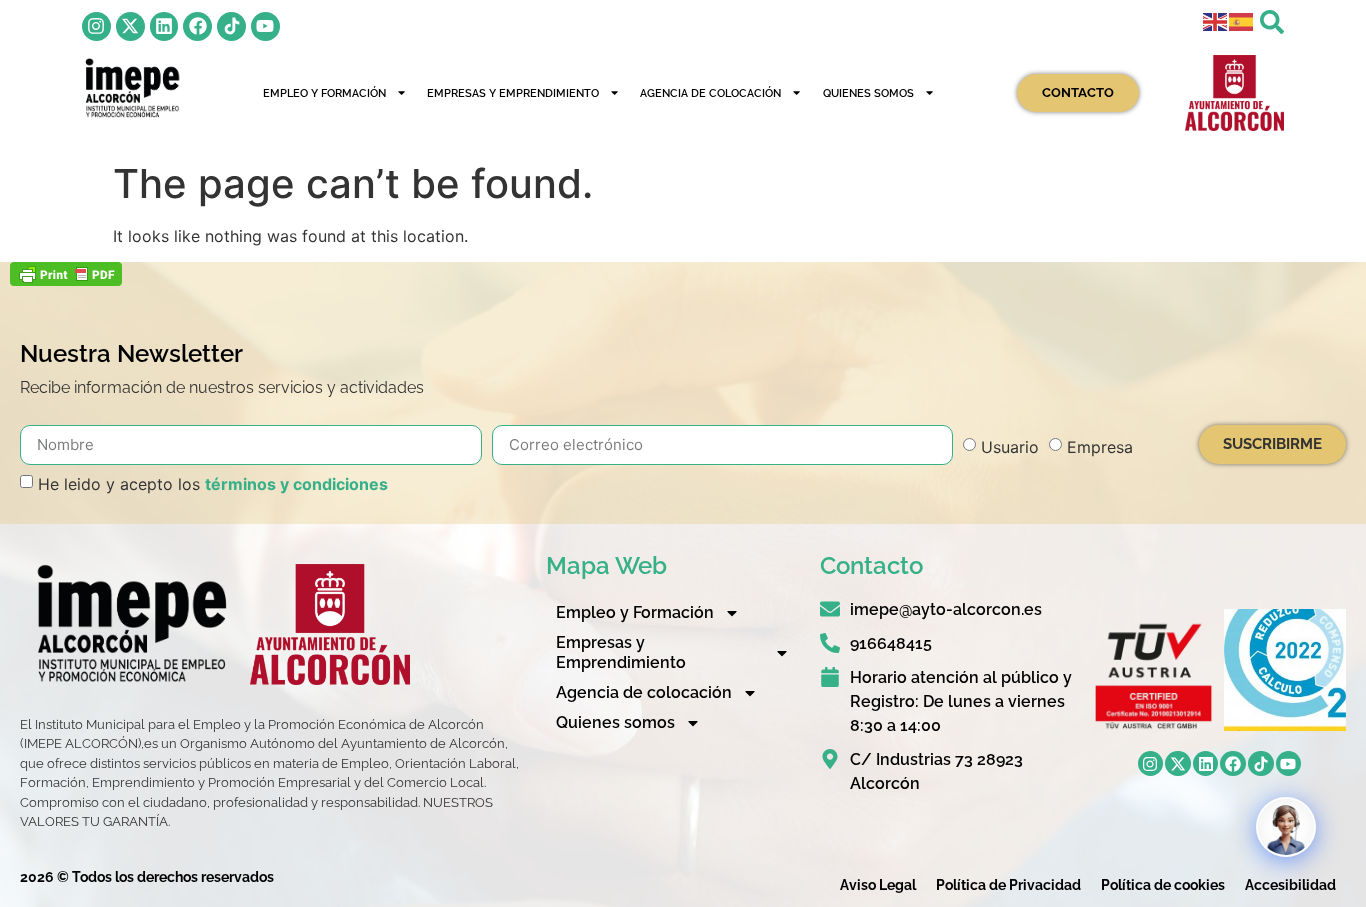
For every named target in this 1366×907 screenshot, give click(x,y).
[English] (1216, 20)
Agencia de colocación (710, 93)
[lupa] (1272, 22)
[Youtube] (265, 26)
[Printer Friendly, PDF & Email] (66, 280)
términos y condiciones (296, 483)
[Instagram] (96, 26)
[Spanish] (1242, 20)
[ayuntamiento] (1234, 93)
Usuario (1010, 446)
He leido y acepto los (213, 483)
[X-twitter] (130, 26)
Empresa (1100, 446)
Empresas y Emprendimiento (513, 93)
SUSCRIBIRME (1272, 444)
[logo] (131, 87)
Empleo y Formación (324, 93)
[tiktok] (231, 26)
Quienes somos (868, 93)
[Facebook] (197, 26)
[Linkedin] (164, 26)
